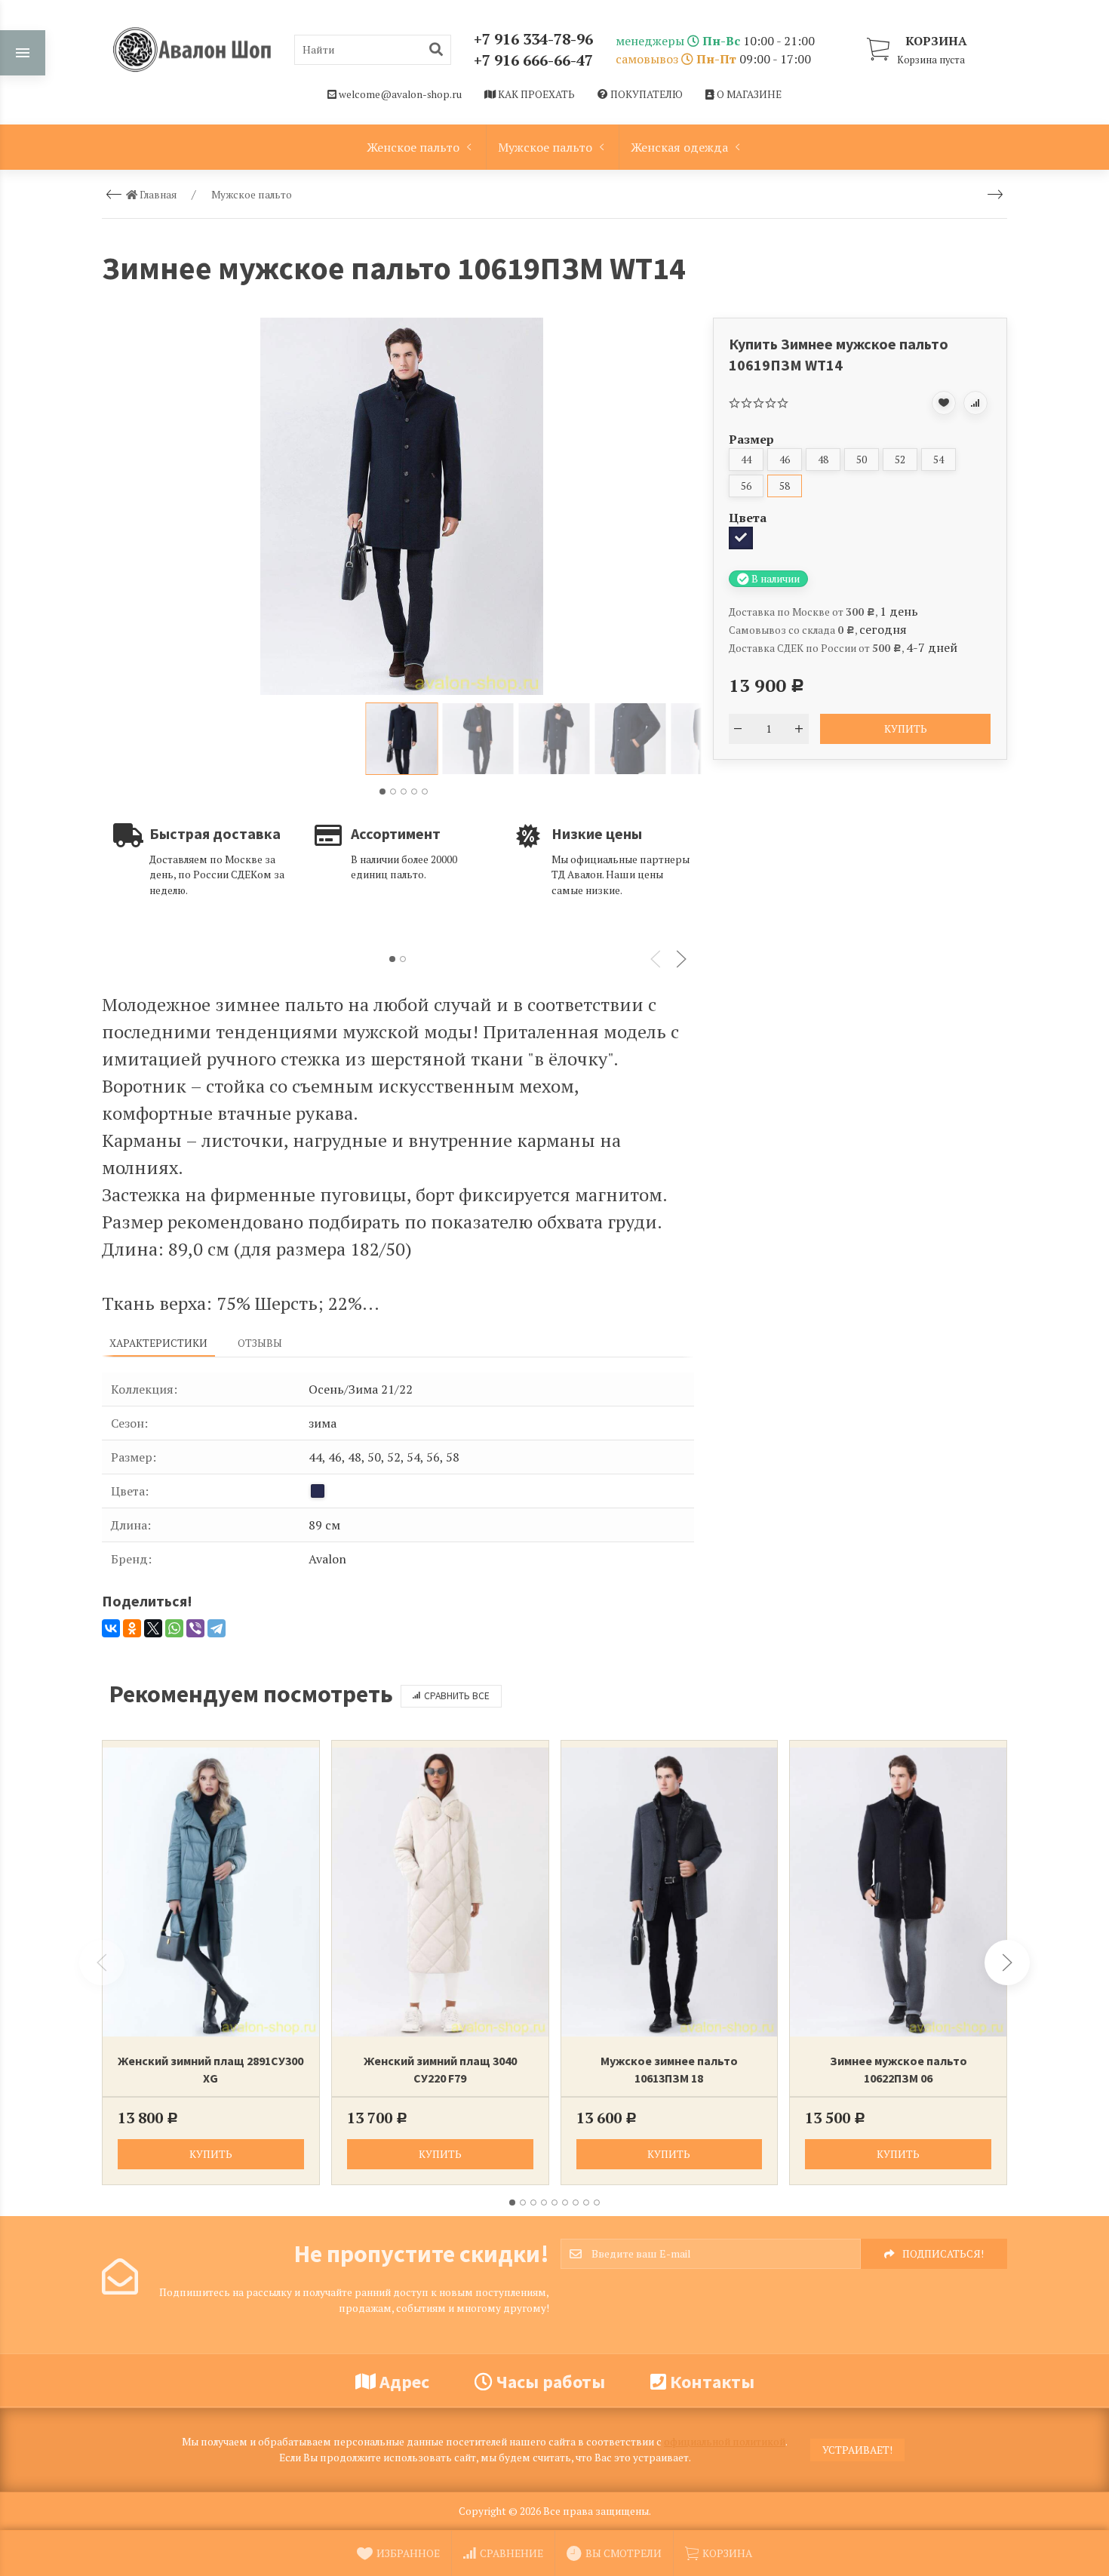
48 (823, 460)
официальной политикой (725, 2442)
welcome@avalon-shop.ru (399, 94)
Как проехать (535, 94)
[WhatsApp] (174, 1628)
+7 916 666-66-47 (533, 60)
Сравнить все (457, 1696)
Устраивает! (857, 2450)
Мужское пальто (545, 147)
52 (900, 460)
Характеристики (158, 1343)
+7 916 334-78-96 (533, 39)
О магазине (748, 94)
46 (785, 460)
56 (746, 486)
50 (862, 460)
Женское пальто (413, 147)
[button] (382, 792)
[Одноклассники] (132, 1628)
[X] (153, 1628)
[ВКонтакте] (111, 1628)
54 (939, 460)
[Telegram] (217, 1628)
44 (746, 460)
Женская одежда (679, 147)
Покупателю (645, 94)
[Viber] (195, 1628)
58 (785, 486)
